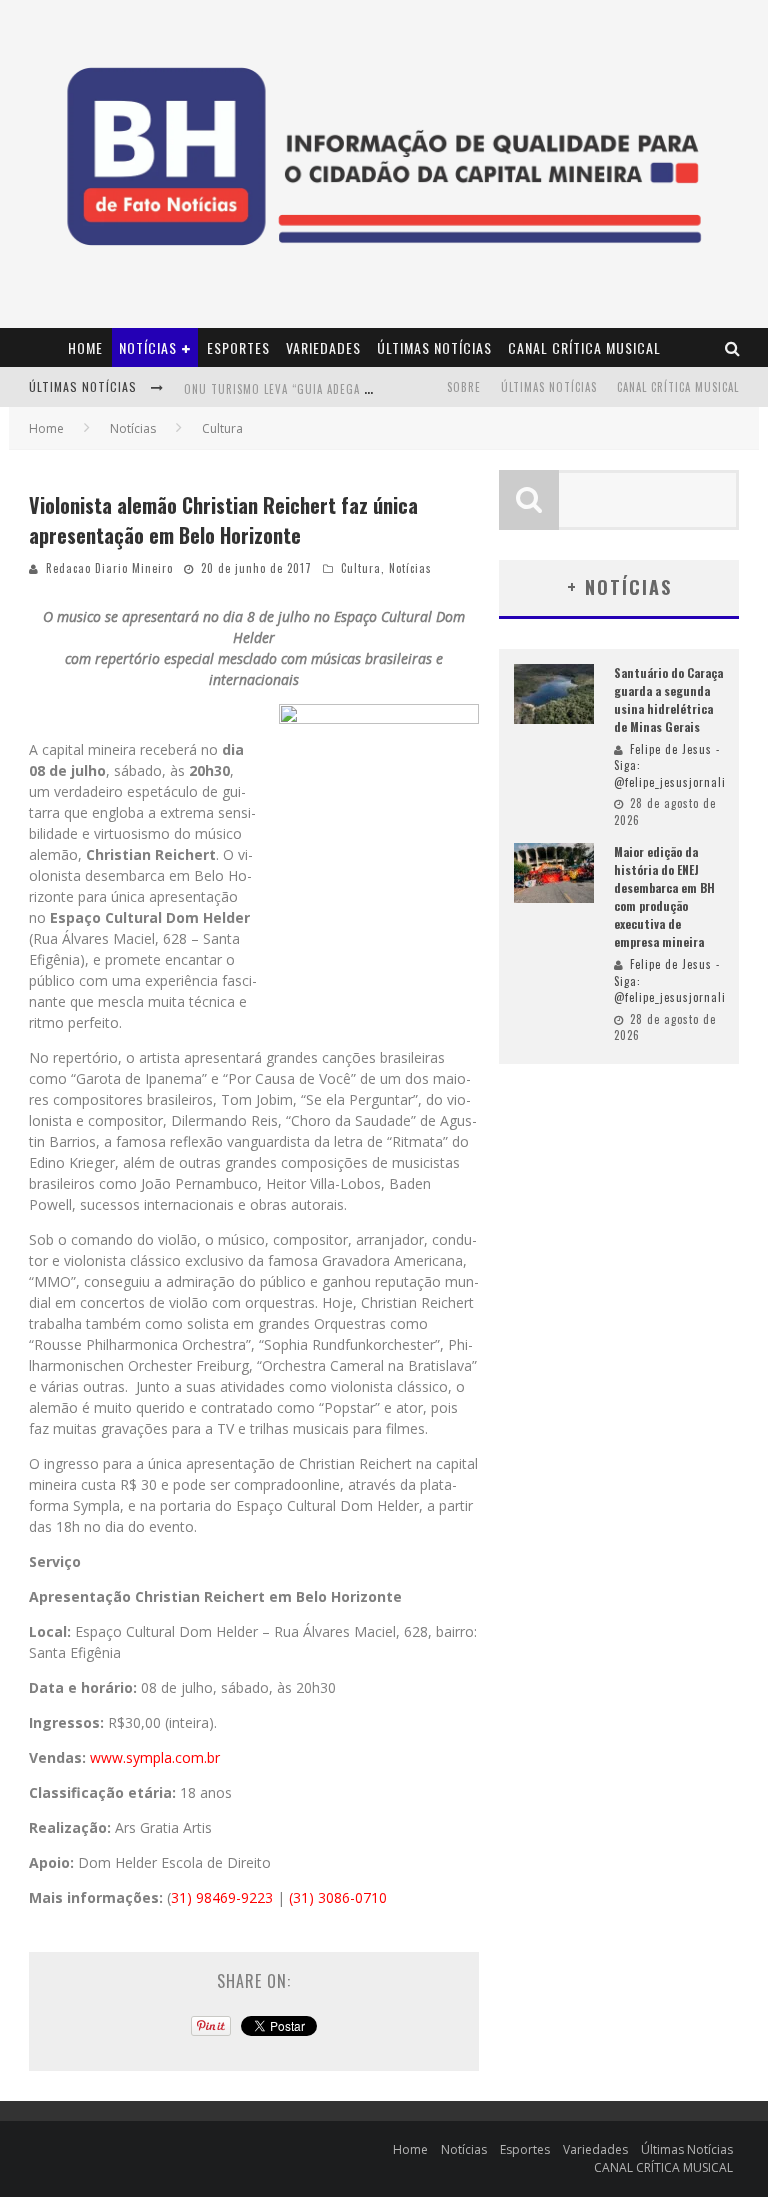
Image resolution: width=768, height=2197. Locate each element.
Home (85, 347)
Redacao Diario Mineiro (109, 568)
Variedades (323, 347)
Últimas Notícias (434, 347)
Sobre (464, 387)
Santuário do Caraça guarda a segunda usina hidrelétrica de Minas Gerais (668, 699)
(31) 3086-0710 (338, 1897)
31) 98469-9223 (222, 1897)
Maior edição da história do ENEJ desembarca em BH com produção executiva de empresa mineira (664, 896)
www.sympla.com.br (155, 1757)
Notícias (148, 347)
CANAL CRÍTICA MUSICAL (584, 347)
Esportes (238, 347)
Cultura (361, 568)
